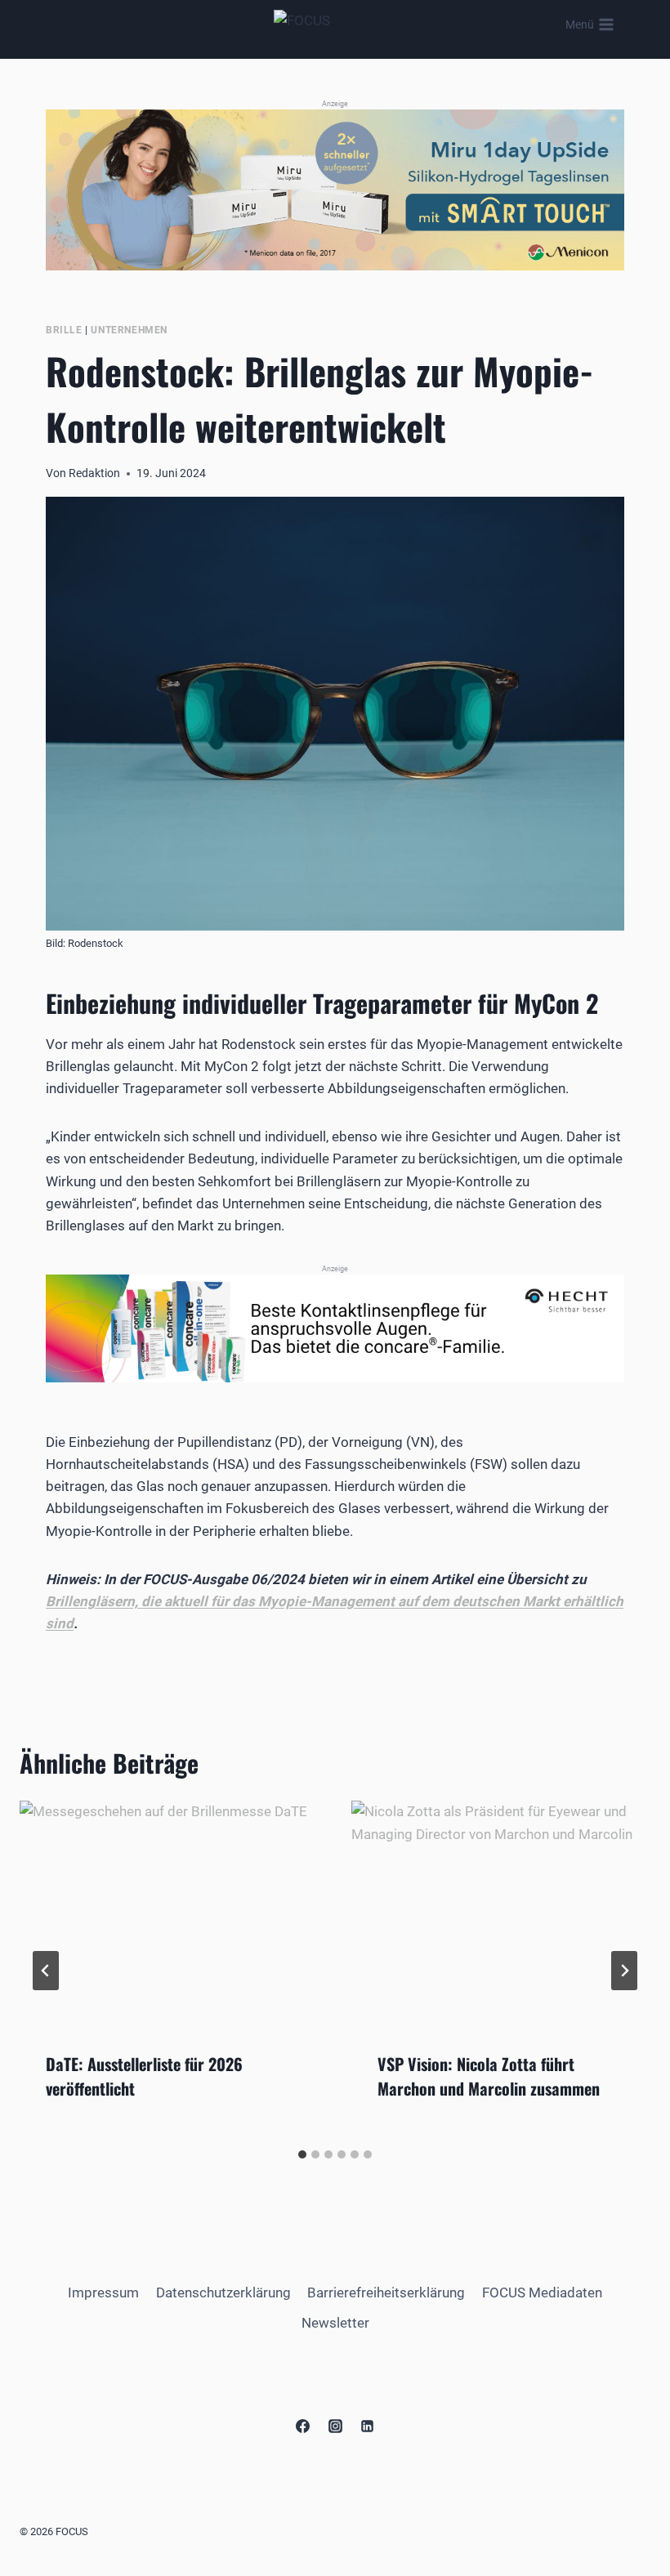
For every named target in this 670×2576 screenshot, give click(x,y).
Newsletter (335, 2323)
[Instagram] (335, 2426)
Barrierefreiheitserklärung (386, 2293)
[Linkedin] (367, 2426)
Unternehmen (129, 330)
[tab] (302, 2154)
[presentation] (169, 1913)
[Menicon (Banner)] (335, 190)
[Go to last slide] (46, 1971)
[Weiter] (624, 1971)
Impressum (103, 2293)
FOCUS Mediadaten (542, 2293)
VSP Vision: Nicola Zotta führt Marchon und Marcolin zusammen (489, 2076)
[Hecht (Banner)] (335, 1328)
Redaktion (94, 473)
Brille (64, 330)
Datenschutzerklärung (223, 2293)
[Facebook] (303, 2426)
